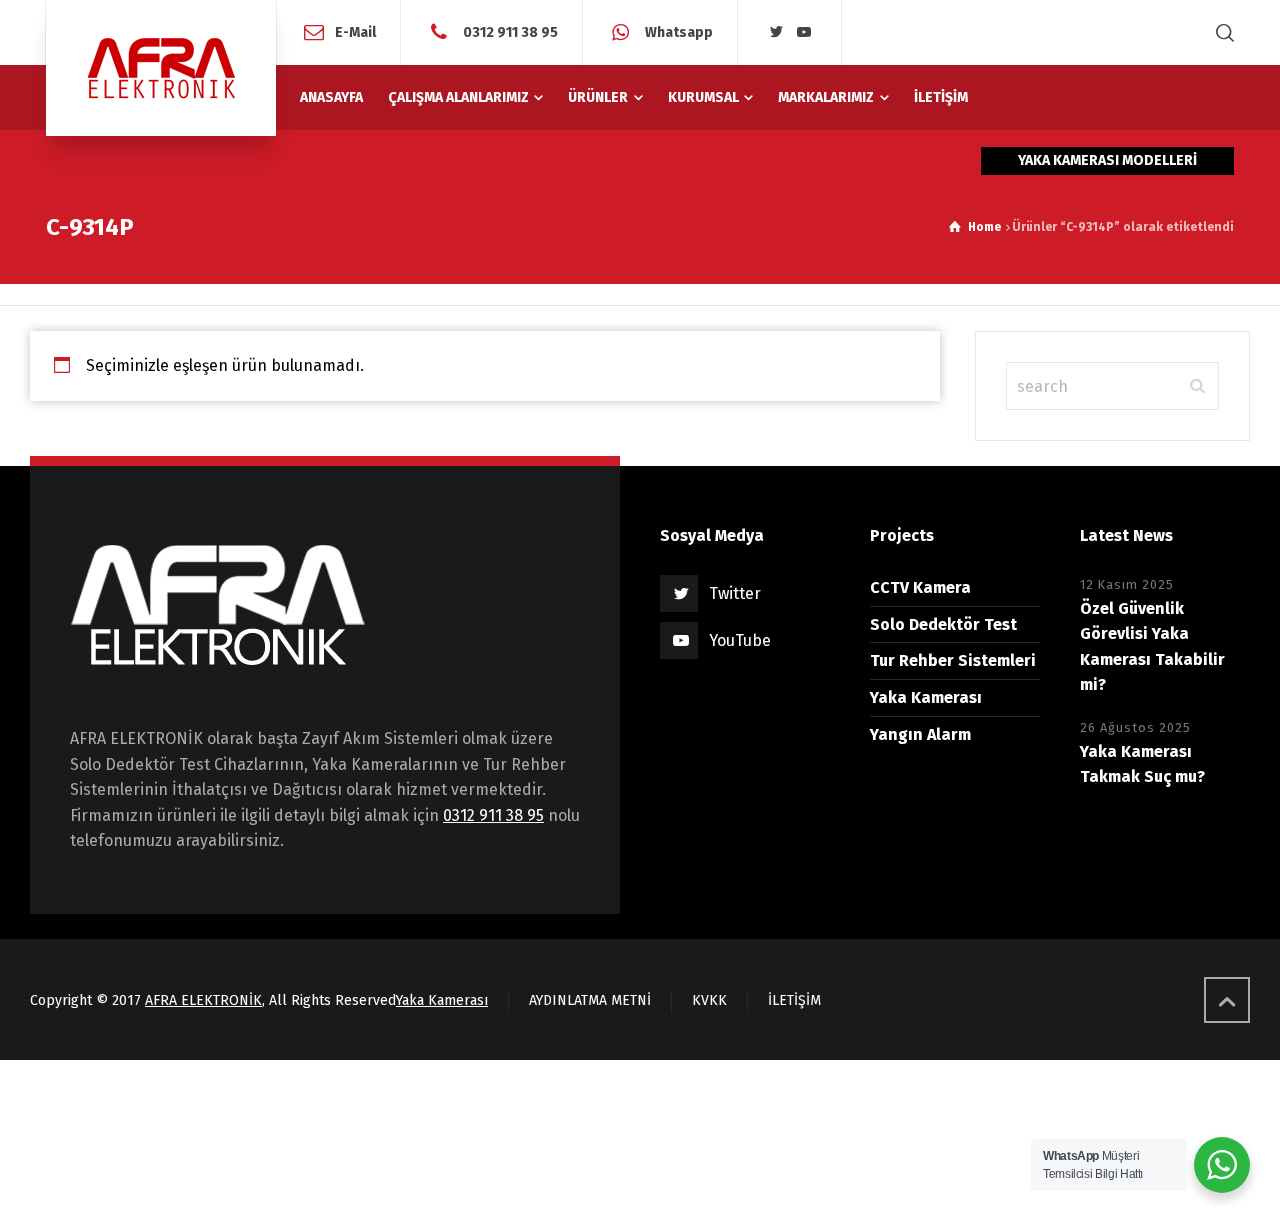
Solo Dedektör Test (943, 624)
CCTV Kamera (920, 587)
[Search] (1221, 32)
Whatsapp (677, 31)
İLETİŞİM (794, 1000)
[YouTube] (804, 32)
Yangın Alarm (920, 734)
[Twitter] (776, 32)
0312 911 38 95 (509, 31)
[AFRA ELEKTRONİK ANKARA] (161, 68)
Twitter (735, 593)
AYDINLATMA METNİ (590, 1000)
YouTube (740, 640)
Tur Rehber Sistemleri (953, 660)
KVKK (709, 1000)
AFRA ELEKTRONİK (203, 1000)
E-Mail (355, 31)
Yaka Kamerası (926, 697)
